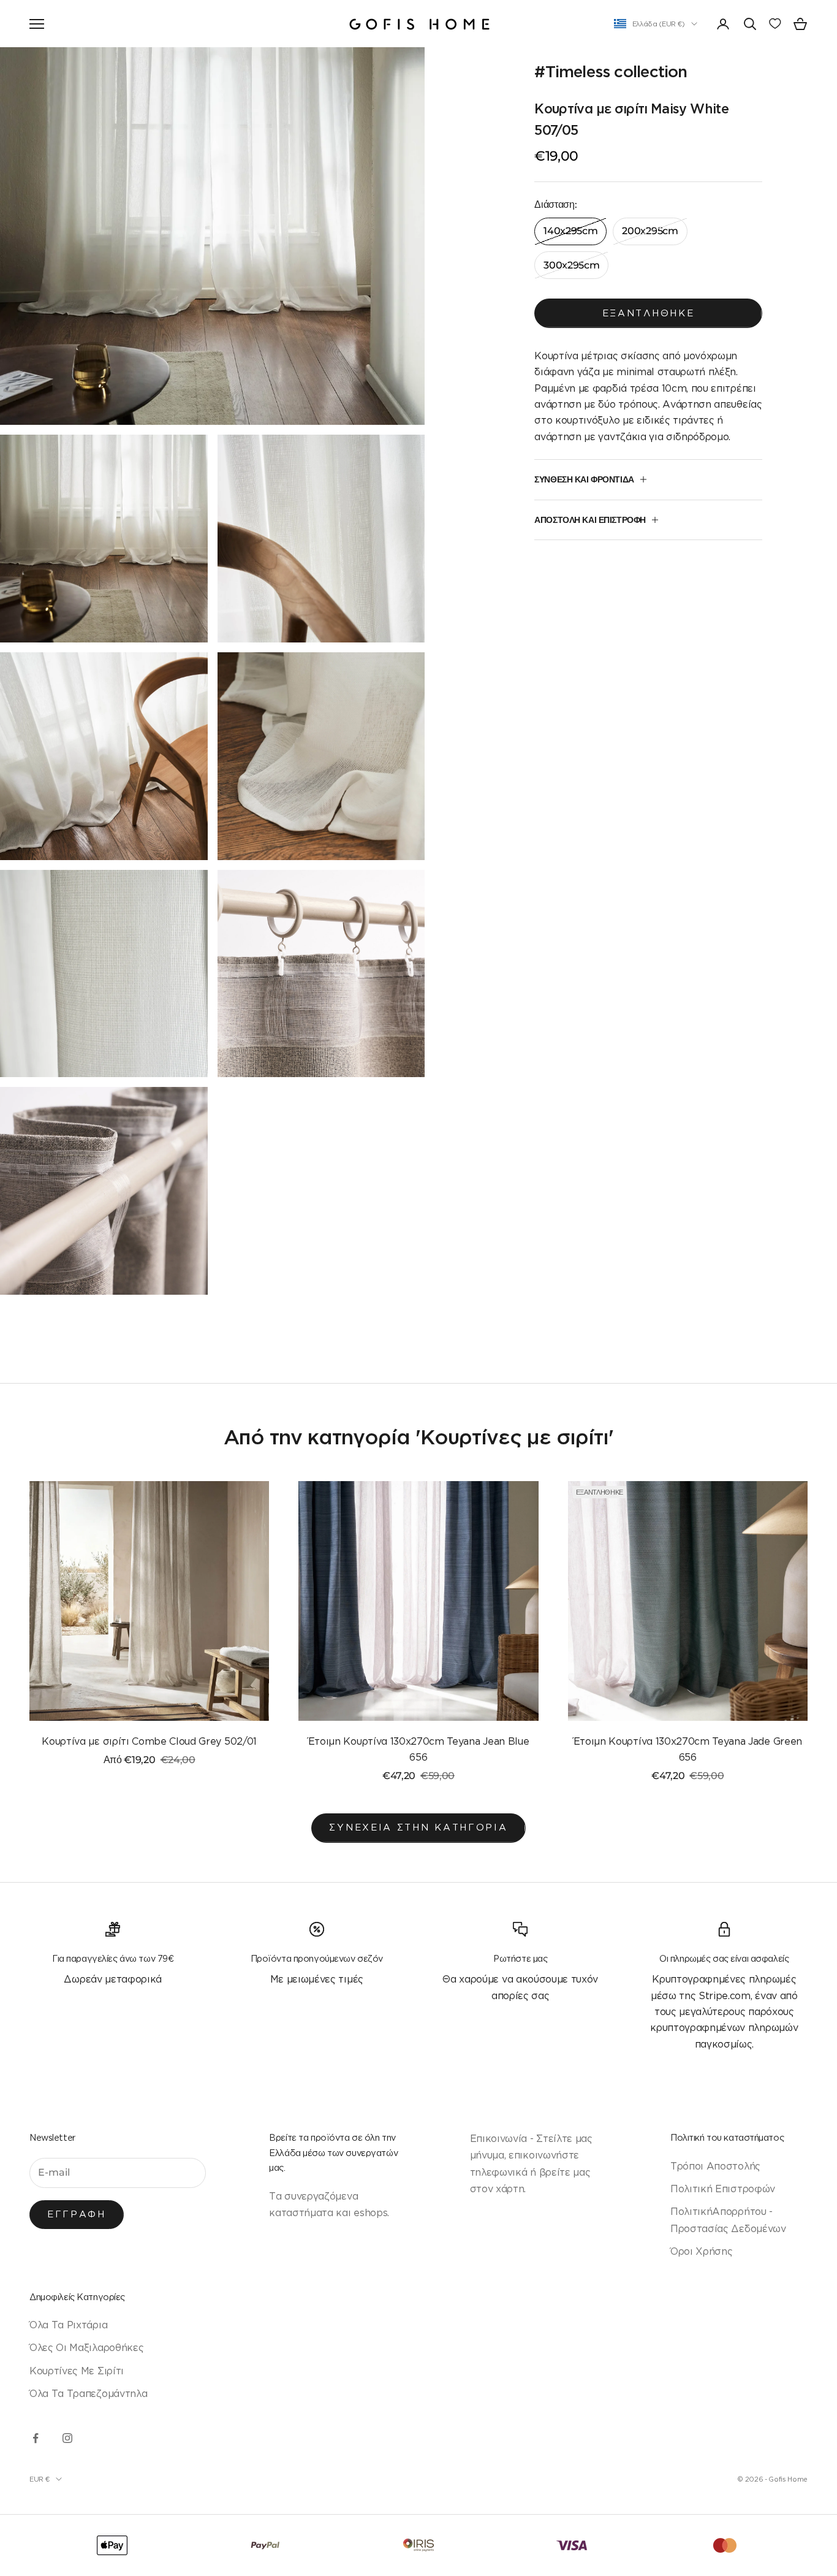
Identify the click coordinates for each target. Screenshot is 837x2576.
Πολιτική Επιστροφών (723, 2189)
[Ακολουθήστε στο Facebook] (36, 2438)
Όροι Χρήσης (701, 2251)
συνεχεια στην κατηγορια (418, 1827)
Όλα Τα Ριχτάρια (68, 2325)
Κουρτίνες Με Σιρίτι (77, 2371)
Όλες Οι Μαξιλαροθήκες (86, 2347)
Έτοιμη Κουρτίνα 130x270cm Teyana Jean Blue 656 (419, 1749)
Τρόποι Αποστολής (715, 2166)
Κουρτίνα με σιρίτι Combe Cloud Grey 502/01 (149, 1741)
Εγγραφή (77, 2214)
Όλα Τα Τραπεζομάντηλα (88, 2393)
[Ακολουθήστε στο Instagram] (67, 2438)
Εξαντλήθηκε (649, 313)
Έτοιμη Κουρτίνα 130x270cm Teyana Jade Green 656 (688, 1749)
